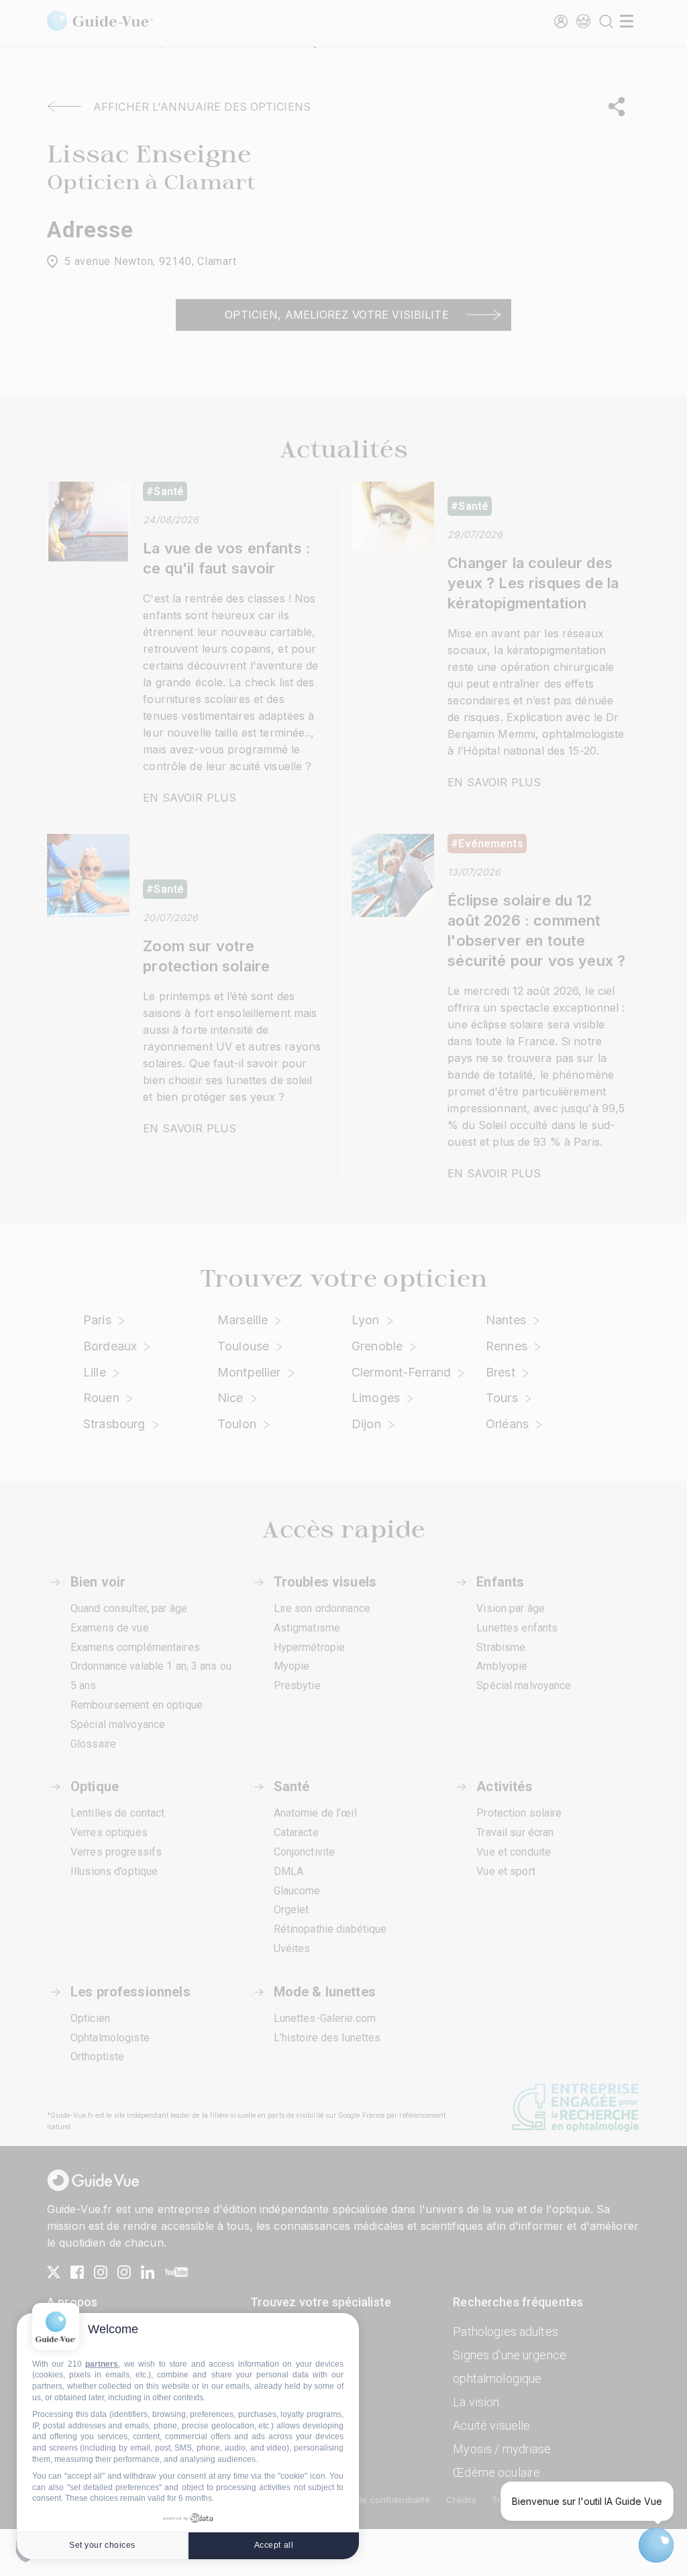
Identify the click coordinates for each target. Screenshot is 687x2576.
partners (102, 2364)
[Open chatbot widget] (656, 2545)
